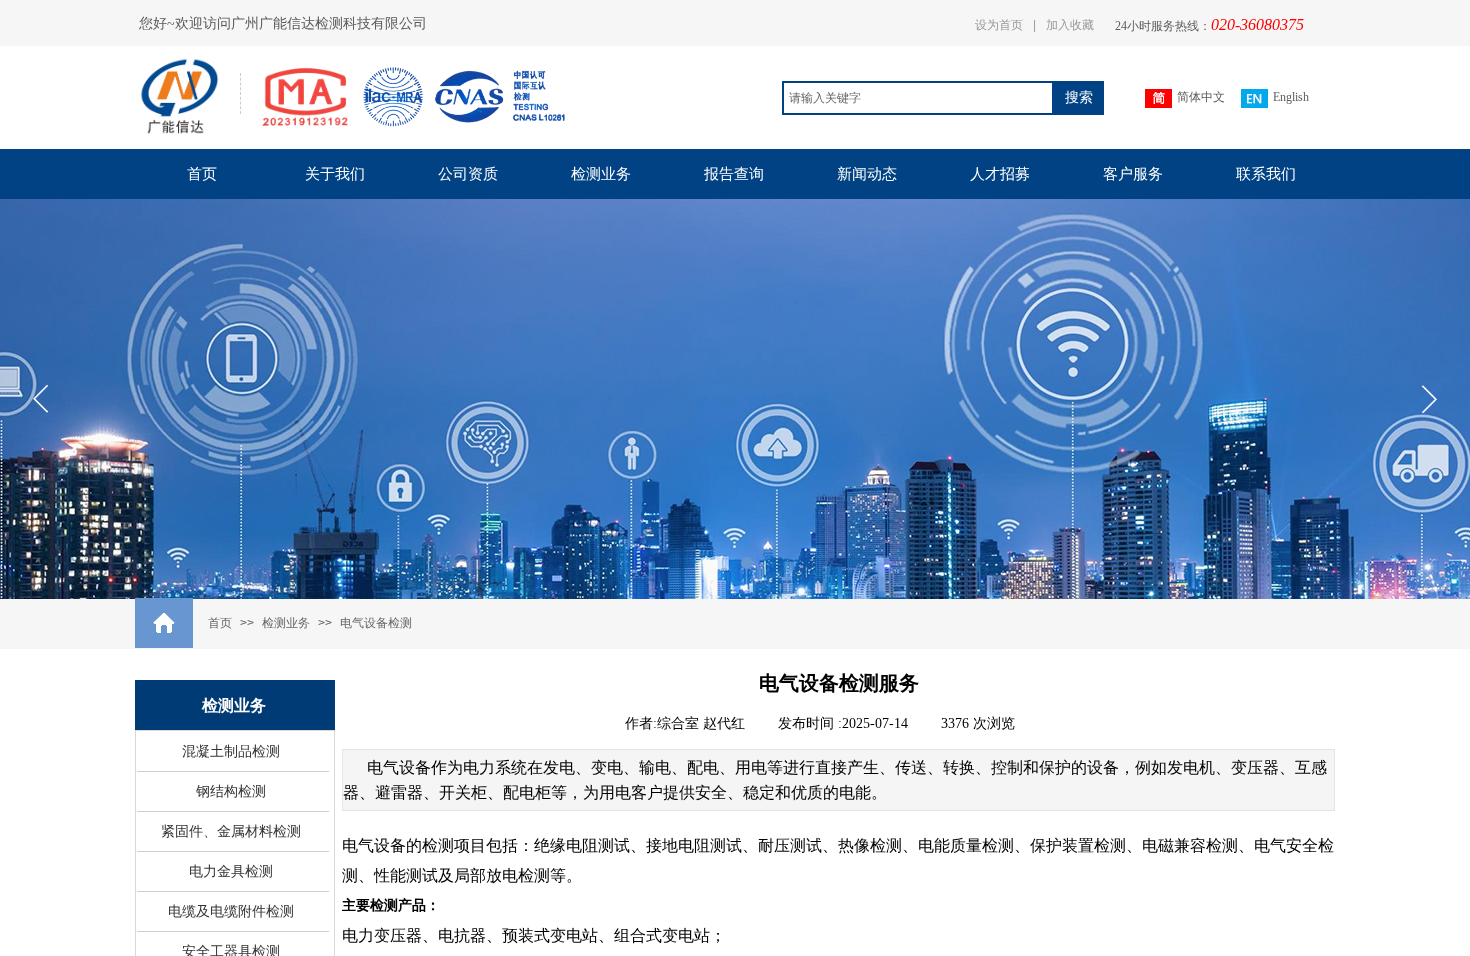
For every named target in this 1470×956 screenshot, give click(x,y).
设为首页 (999, 25)
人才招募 (1000, 174)
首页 (202, 174)
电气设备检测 (376, 623)
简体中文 (1201, 97)
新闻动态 (867, 174)
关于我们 (335, 174)
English (1291, 97)
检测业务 (601, 174)
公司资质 (468, 174)
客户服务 (1133, 174)
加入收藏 (1070, 25)
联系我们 (1266, 174)
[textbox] (918, 98)
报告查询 (734, 174)
